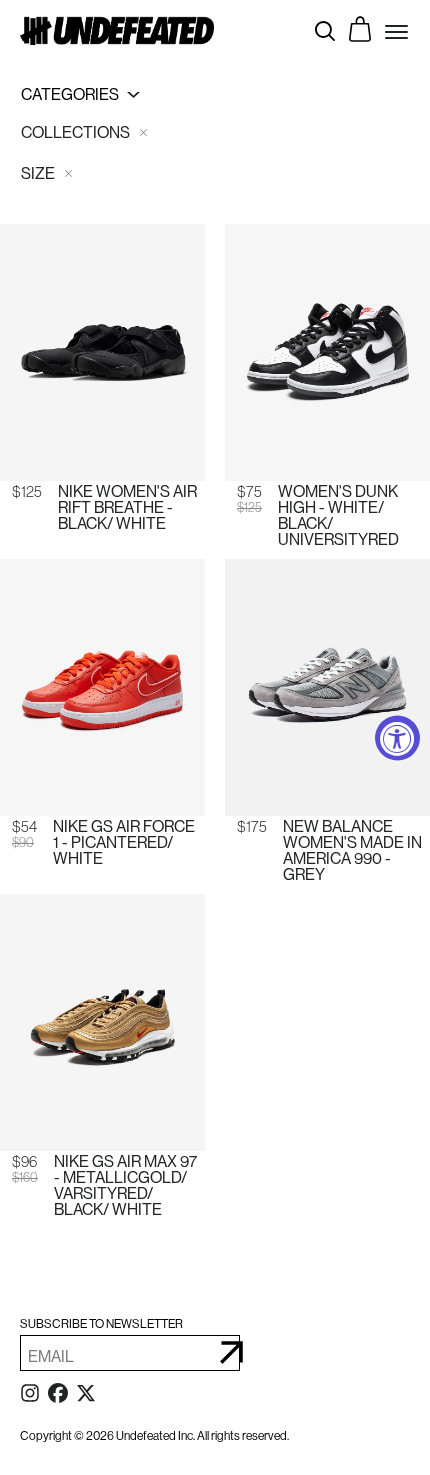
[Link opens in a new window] (30, 1397)
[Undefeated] (117, 30)
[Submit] (231, 1353)
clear (143, 132)
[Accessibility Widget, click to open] (397, 737)
